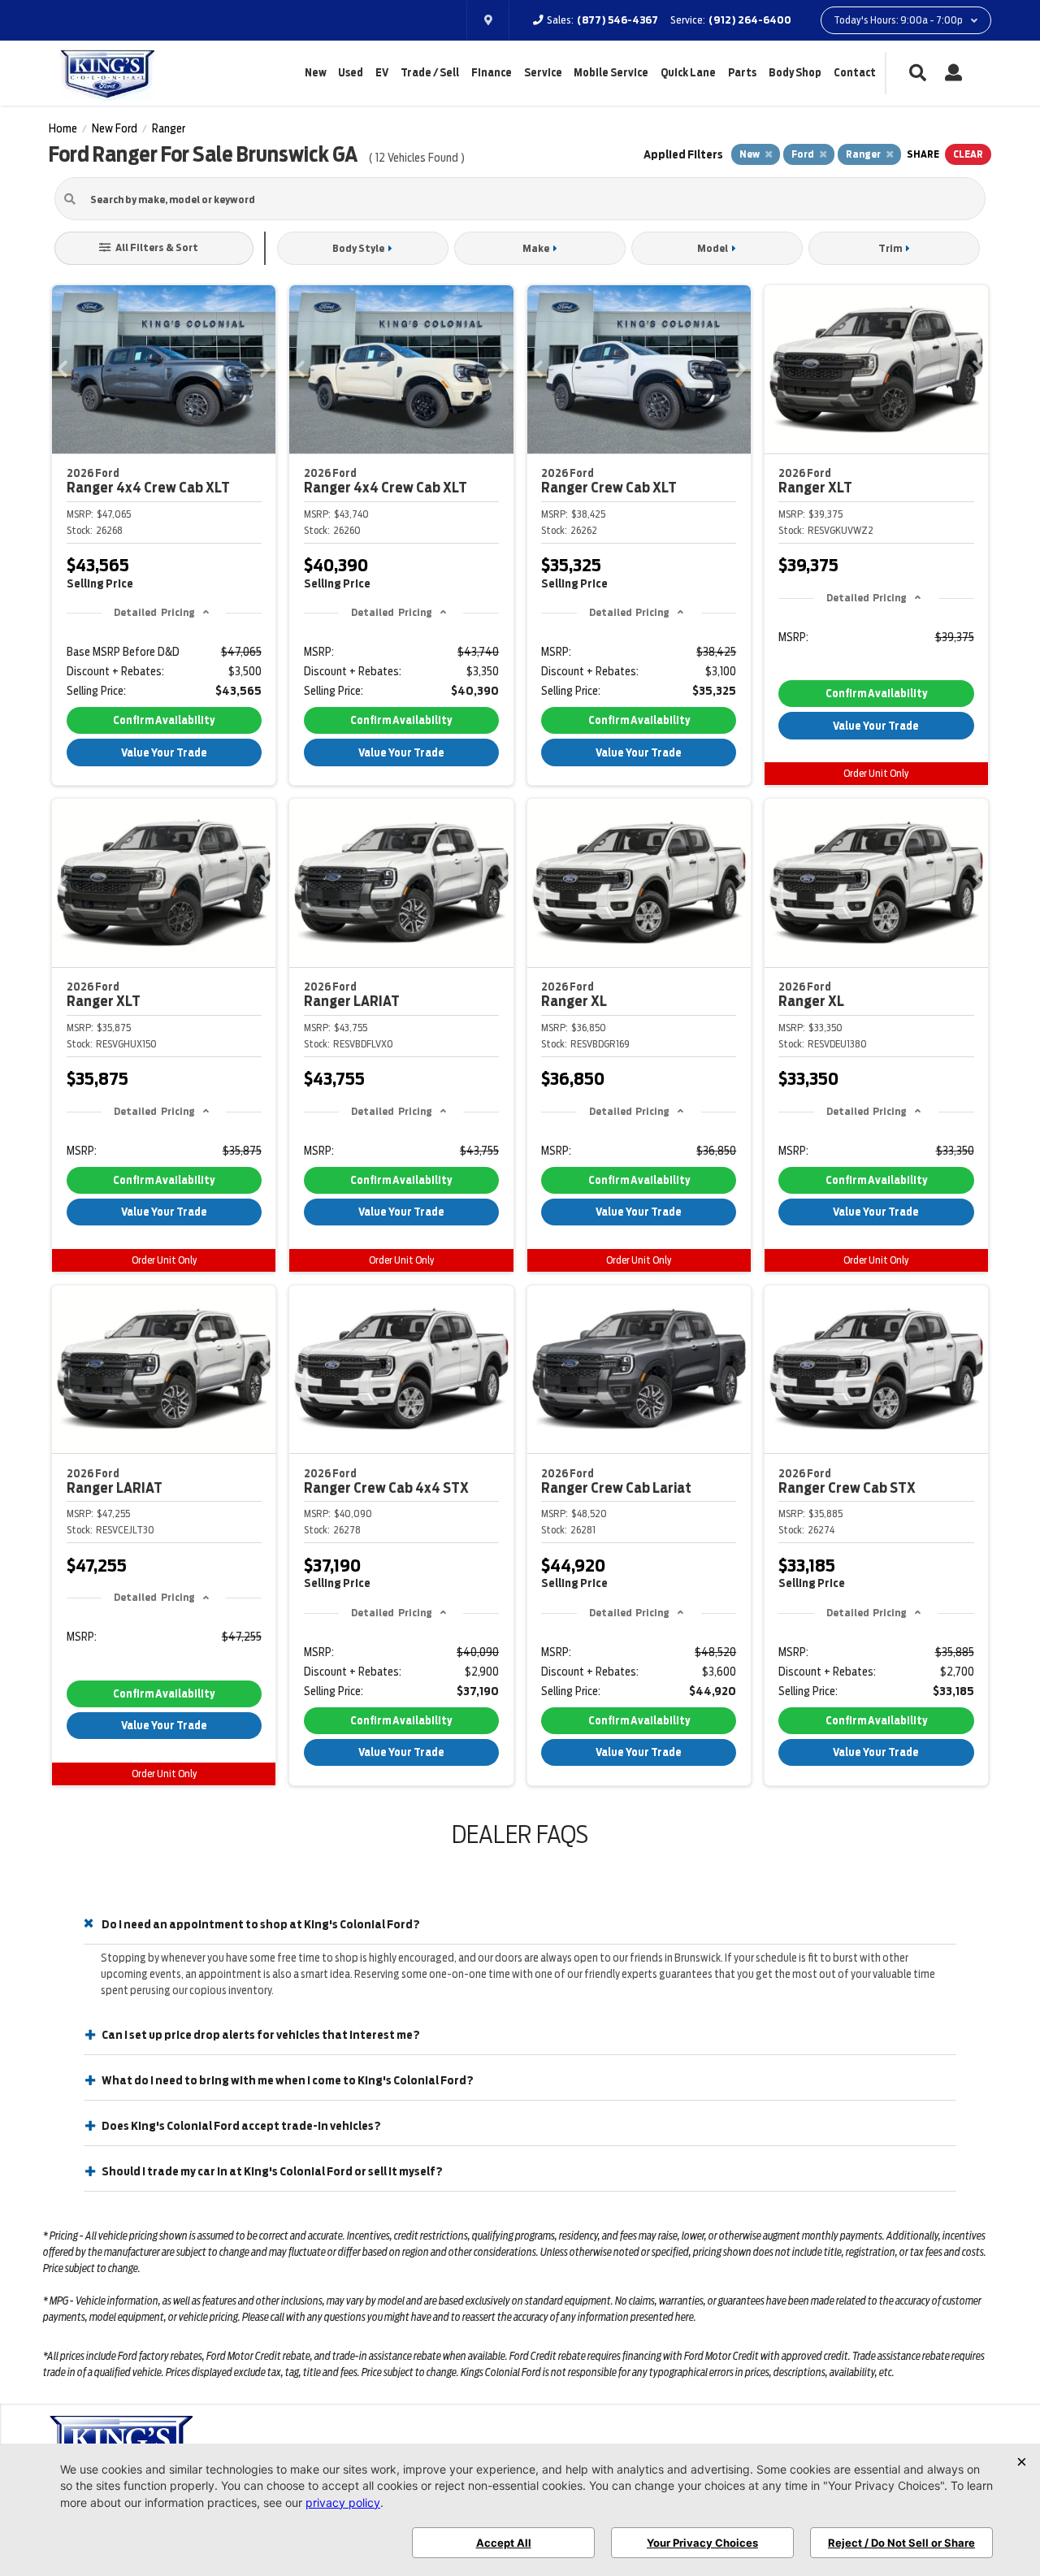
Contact (855, 73)
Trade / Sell (430, 73)
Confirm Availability (164, 720)
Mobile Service (611, 73)
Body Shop (795, 73)
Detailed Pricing (154, 612)
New (316, 73)
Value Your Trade (164, 753)
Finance (492, 73)
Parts (742, 73)
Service (543, 73)
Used (351, 73)
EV (382, 73)
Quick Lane (688, 73)
